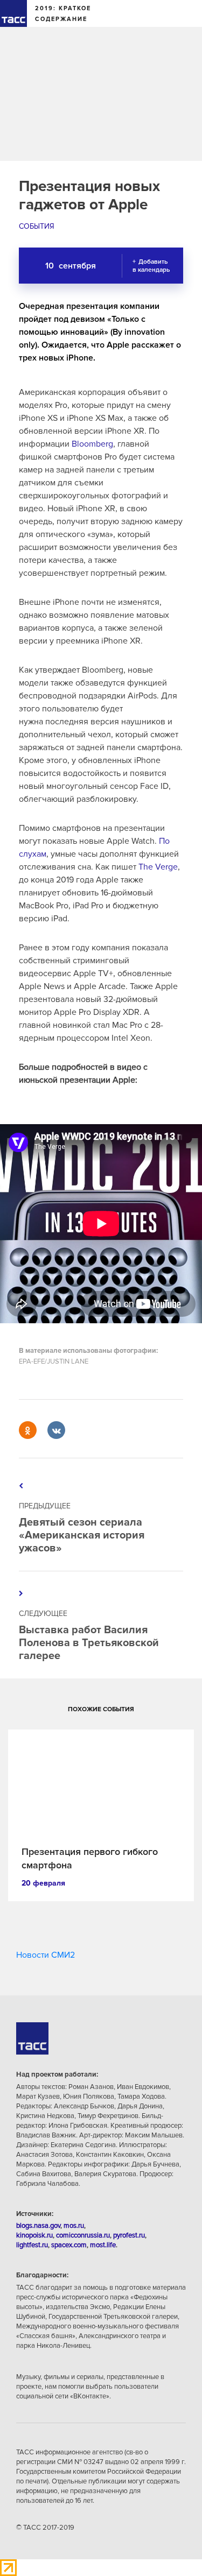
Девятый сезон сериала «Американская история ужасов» (82, 1535)
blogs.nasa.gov (38, 2226)
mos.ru (74, 2226)
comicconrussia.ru (83, 2235)
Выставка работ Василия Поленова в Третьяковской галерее (89, 1643)
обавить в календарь (151, 266)
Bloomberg (92, 444)
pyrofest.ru (129, 2235)
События (37, 226)
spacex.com (69, 2245)
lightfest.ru (32, 2245)
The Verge (158, 867)
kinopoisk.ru (34, 2235)
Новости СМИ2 (46, 1955)
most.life (103, 2245)
